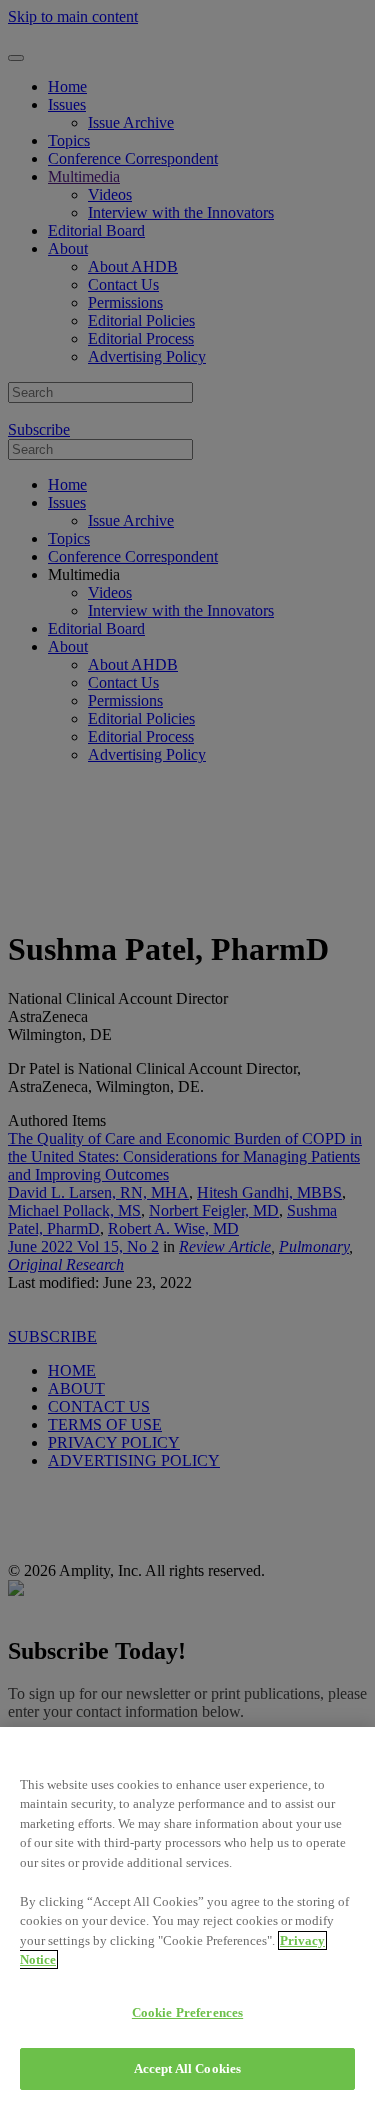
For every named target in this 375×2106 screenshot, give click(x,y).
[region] (187, 1916)
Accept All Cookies (187, 2068)
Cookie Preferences (187, 2012)
